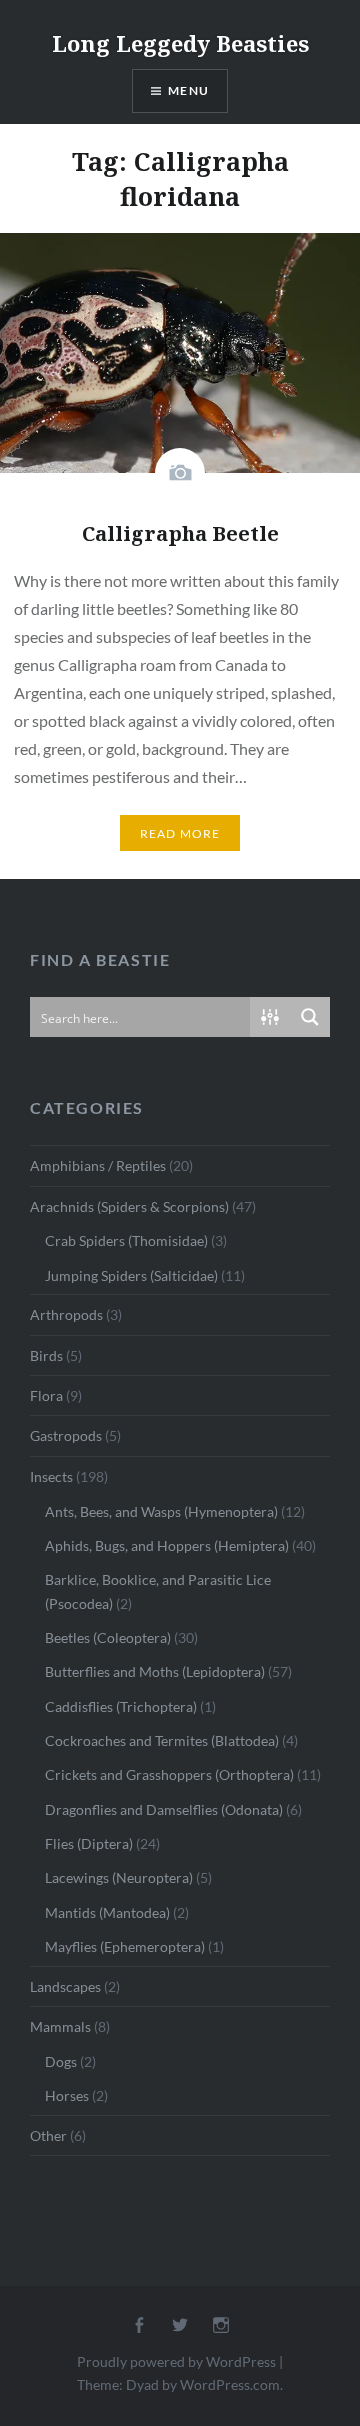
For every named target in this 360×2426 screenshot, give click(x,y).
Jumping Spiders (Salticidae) (131, 1275)
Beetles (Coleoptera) (108, 1637)
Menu (188, 90)
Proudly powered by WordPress (176, 2361)
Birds (46, 1355)
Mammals (60, 2026)
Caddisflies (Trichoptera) (121, 1706)
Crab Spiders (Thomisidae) (126, 1240)
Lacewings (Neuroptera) (119, 1877)
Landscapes (65, 1986)
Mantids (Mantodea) (107, 1912)
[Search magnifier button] (310, 1017)
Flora (46, 1395)
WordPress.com (230, 2384)
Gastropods (66, 1435)
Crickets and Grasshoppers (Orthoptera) (169, 1774)
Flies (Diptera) (89, 1843)
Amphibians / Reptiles (98, 1165)
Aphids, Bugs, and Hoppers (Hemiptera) (167, 1545)
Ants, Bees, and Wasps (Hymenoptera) (161, 1511)
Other (48, 2135)
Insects (51, 1476)
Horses (67, 2095)
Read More (180, 833)
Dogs (61, 2061)
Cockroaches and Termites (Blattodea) (162, 1740)
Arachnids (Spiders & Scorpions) (129, 1206)
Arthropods (66, 1314)
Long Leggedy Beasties (180, 43)
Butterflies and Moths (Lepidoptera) (155, 1671)
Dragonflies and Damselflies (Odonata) (164, 1809)
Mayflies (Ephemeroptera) (125, 1946)
